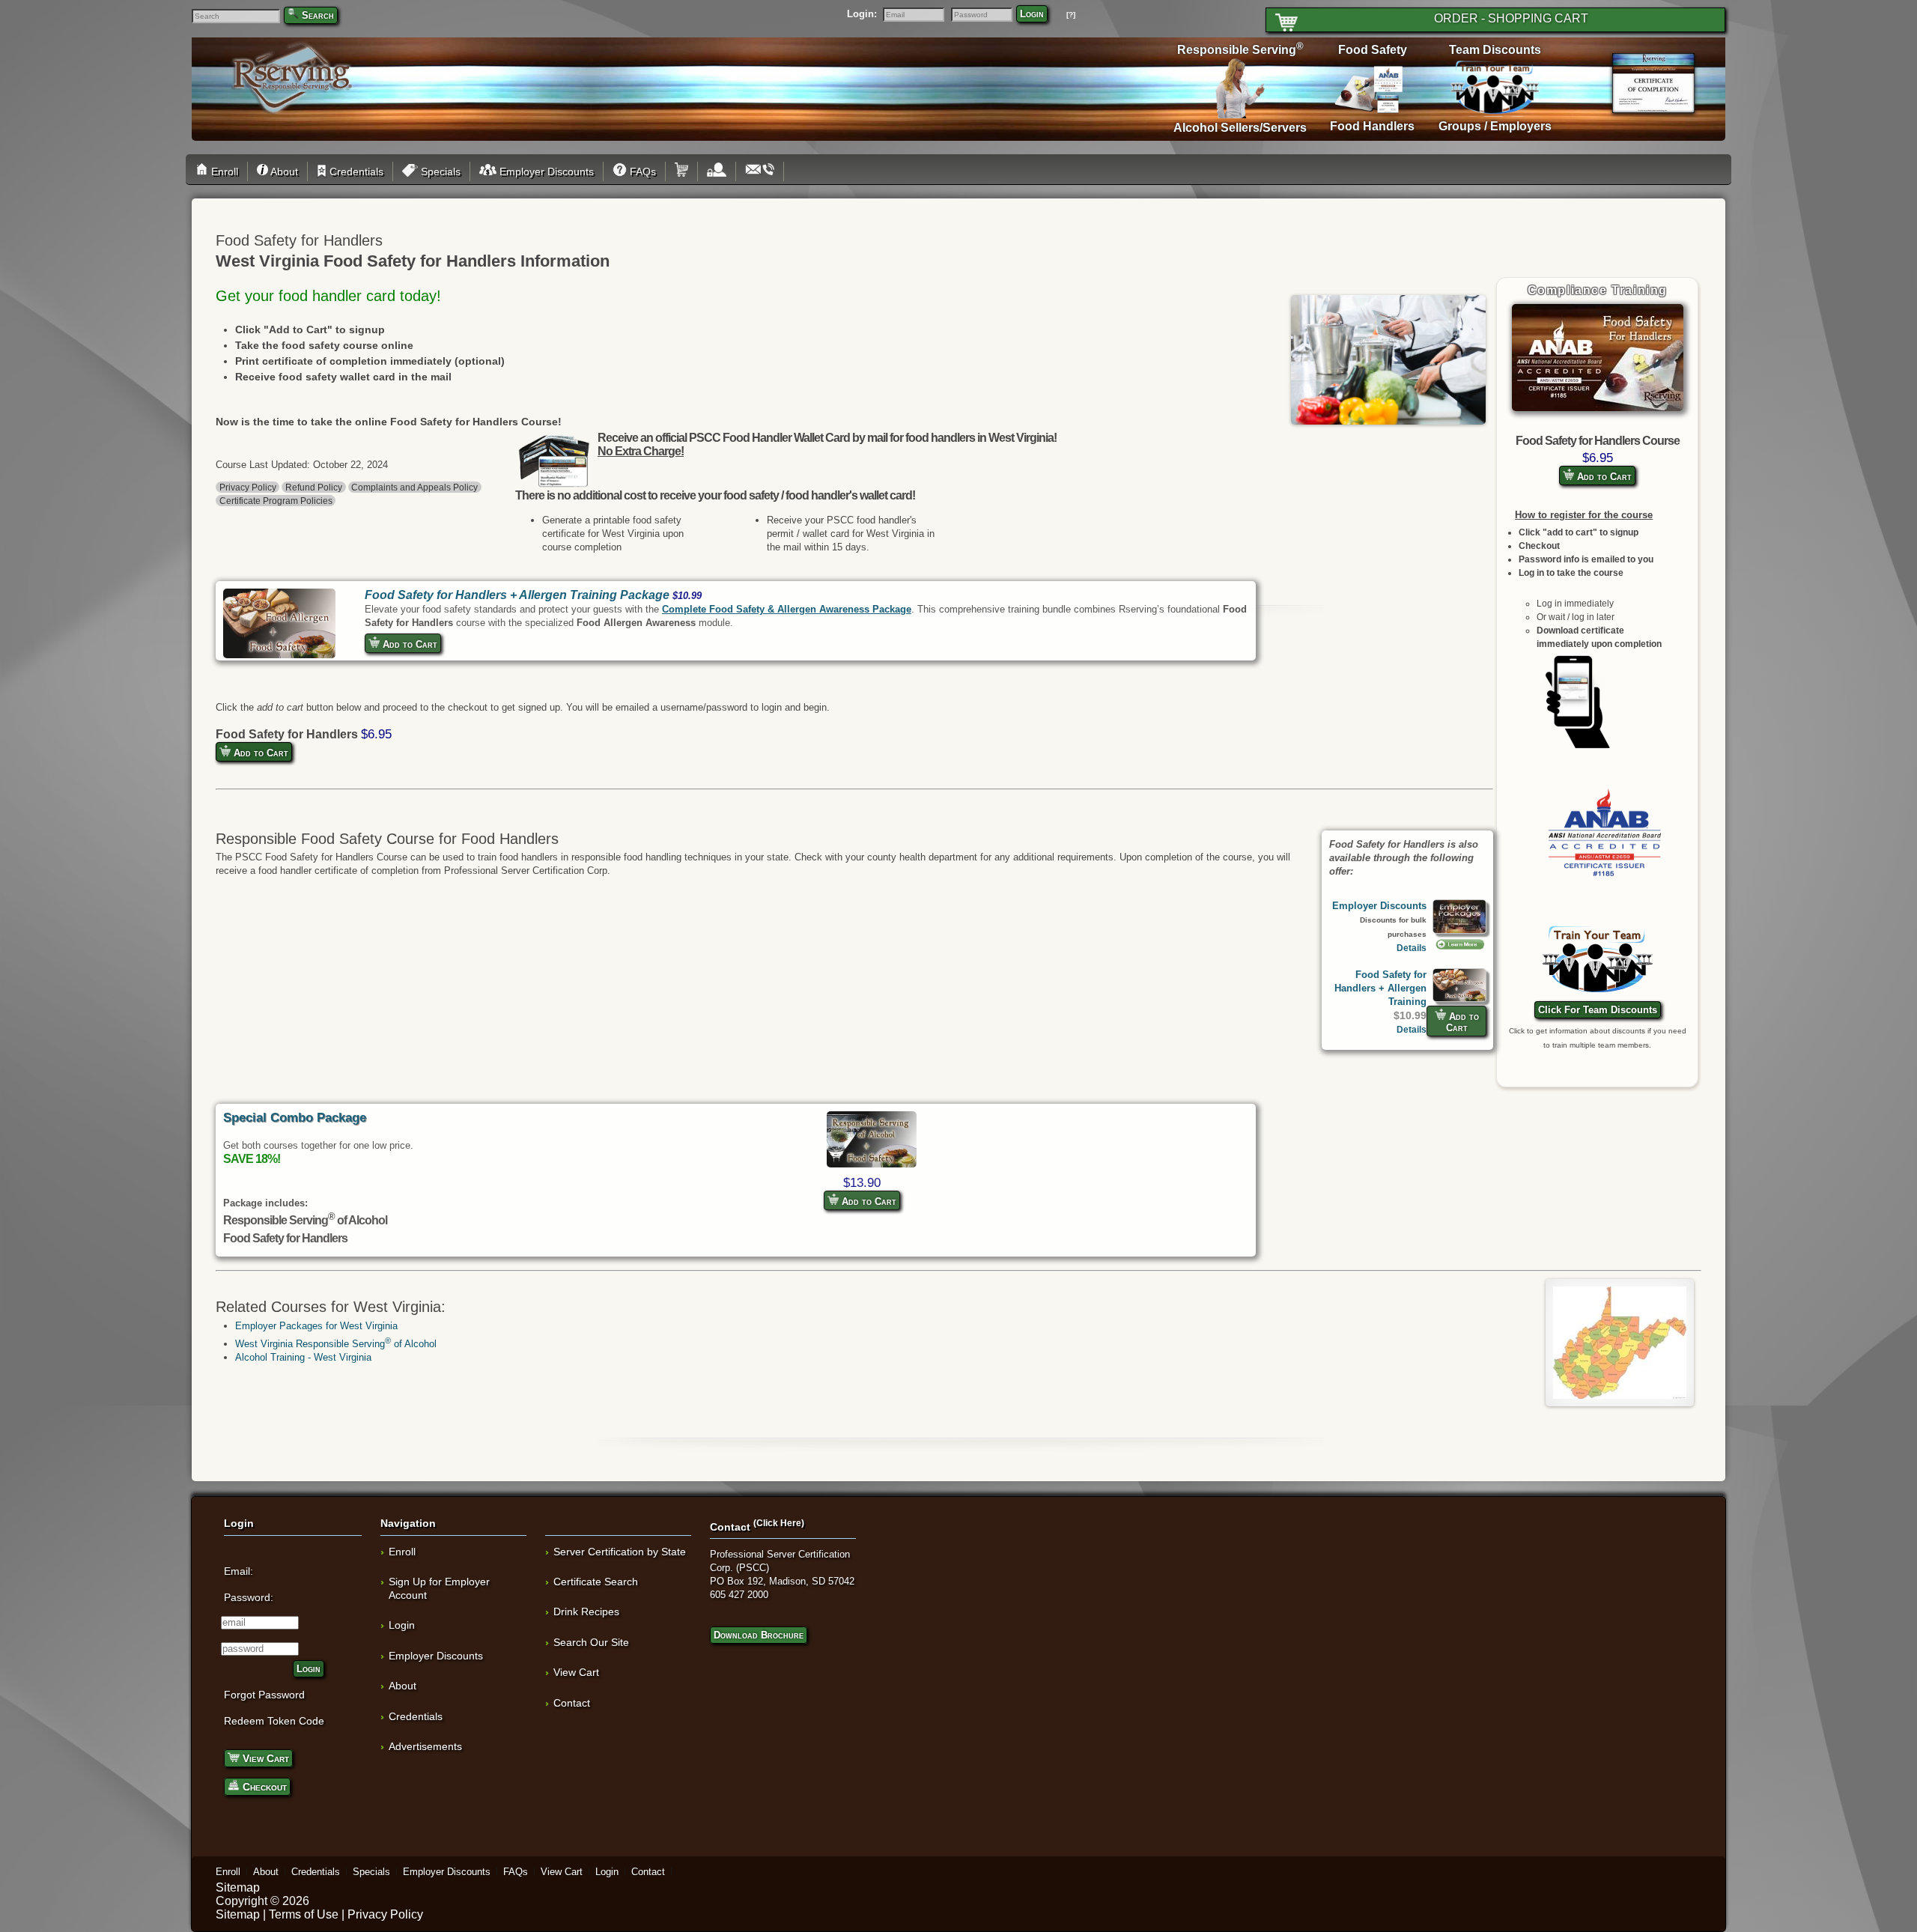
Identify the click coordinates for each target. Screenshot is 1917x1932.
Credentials (355, 171)
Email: (239, 1571)
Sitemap (238, 1887)
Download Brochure (759, 1635)
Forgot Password (264, 1695)
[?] (1071, 15)
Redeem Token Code (274, 1721)
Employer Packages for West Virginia (316, 1326)
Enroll (223, 171)
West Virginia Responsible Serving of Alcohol (336, 1344)
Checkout (263, 1787)
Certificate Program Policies (276, 501)
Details (1412, 948)
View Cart (264, 1758)
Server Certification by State (620, 1552)
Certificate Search (596, 1582)
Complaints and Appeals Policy (414, 487)
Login (1032, 14)
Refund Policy (314, 487)
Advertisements (425, 1746)
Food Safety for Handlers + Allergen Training (1380, 988)
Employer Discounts (545, 171)
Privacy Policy (248, 487)
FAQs (641, 171)
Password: (249, 1597)
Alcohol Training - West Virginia (303, 1357)
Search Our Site (591, 1642)
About (283, 171)
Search (318, 15)
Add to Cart (1603, 477)
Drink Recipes (586, 1611)
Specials (439, 171)
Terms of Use (304, 1914)
